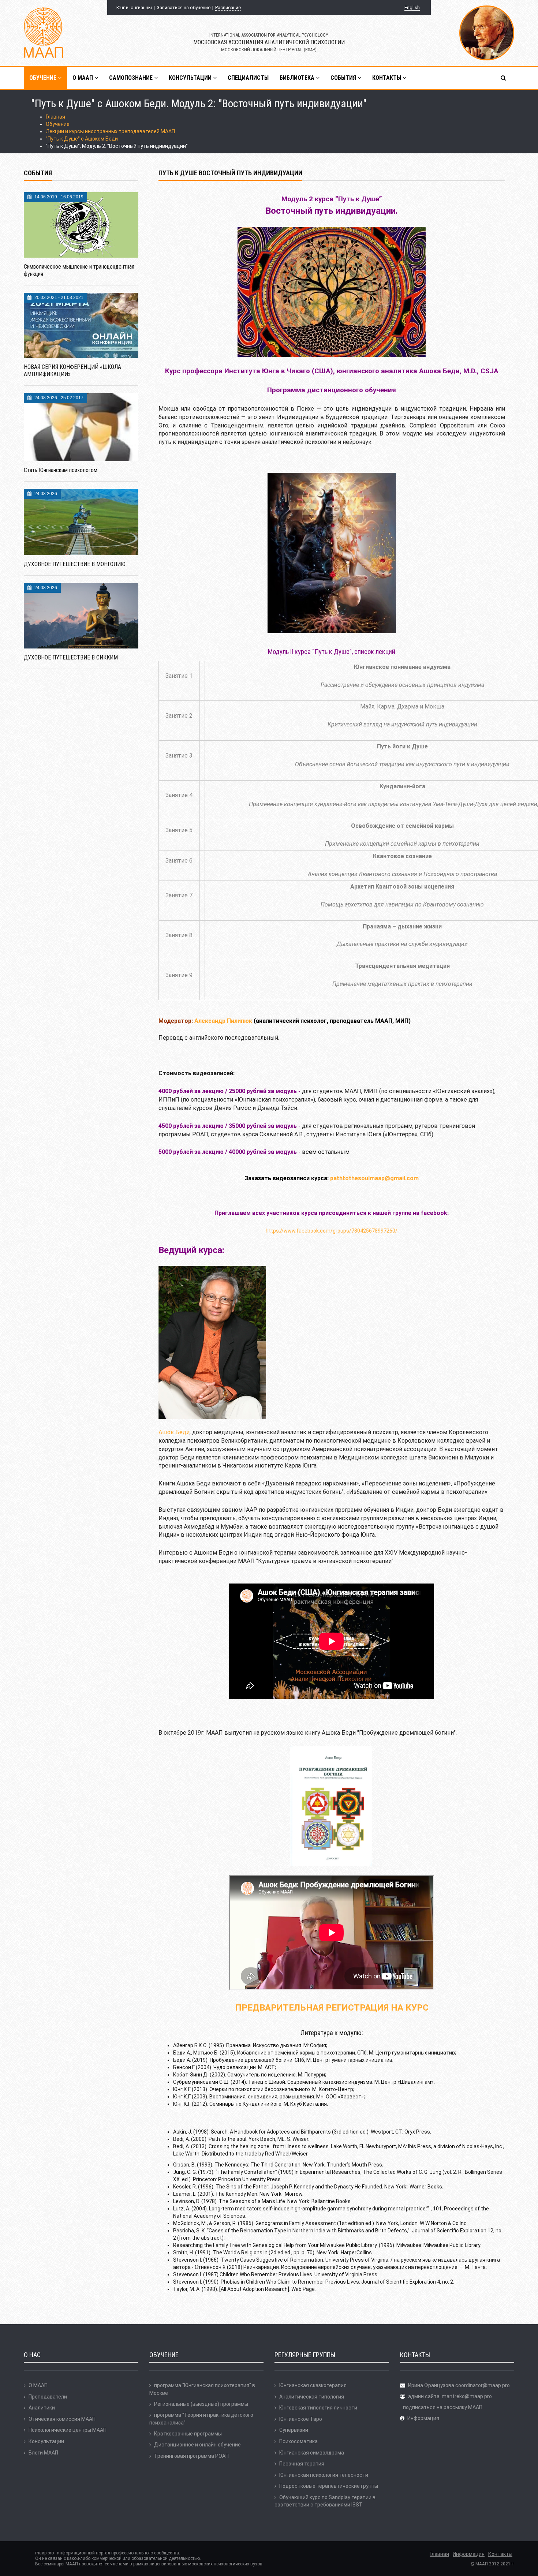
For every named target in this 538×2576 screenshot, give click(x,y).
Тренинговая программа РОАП (191, 2456)
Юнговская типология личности (318, 2408)
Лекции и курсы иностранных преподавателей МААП (110, 131)
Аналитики (42, 2408)
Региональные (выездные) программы (201, 2404)
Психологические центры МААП (68, 2430)
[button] (504, 78)
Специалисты (248, 78)
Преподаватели (48, 2397)
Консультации (46, 2441)
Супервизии (294, 2430)
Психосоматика (298, 2441)
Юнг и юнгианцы (134, 8)
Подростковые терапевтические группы (329, 2486)
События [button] (344, 78)
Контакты (500, 2554)
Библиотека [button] (298, 78)
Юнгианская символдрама (312, 2453)
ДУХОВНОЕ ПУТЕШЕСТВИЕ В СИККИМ (71, 657)
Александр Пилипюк (223, 1021)
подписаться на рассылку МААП (443, 2407)
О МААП (38, 2385)
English (412, 8)
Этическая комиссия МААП (62, 2419)
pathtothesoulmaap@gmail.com (374, 1178)
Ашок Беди (174, 1432)
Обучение (58, 124)
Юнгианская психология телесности (324, 2475)
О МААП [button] (83, 78)
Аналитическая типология (312, 2397)
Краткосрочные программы (188, 2434)
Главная (55, 117)
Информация (423, 2418)
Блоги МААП (43, 2453)
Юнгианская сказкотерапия (313, 2385)
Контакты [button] (387, 78)
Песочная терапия (302, 2464)
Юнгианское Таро (301, 2419)
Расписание (228, 8)
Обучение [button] (44, 78)
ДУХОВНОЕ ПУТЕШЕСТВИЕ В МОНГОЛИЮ (75, 564)
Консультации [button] (191, 78)
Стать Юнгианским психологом (61, 470)
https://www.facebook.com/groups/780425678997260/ (332, 1231)
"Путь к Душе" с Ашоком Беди (82, 139)
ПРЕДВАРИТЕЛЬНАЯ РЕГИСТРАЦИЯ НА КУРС (332, 2008)
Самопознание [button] (132, 78)
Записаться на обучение (184, 8)
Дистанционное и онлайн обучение (197, 2445)
